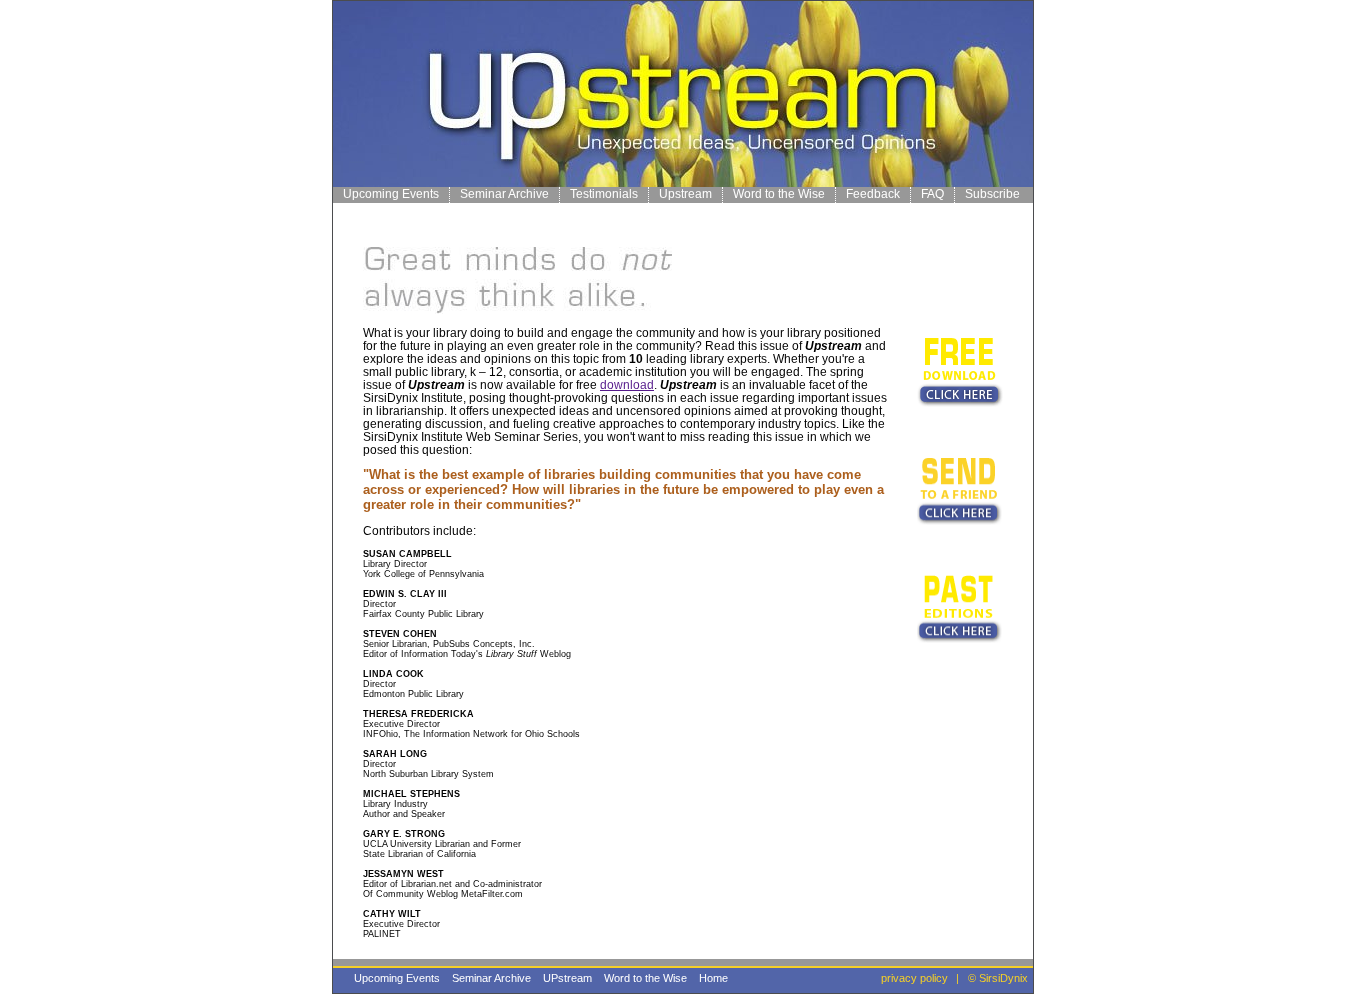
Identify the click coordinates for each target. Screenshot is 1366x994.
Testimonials (604, 194)
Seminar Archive (504, 194)
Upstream (685, 194)
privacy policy (914, 978)
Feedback (873, 194)
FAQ (932, 194)
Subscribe (992, 194)
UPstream (567, 978)
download (627, 384)
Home (713, 978)
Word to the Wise (779, 194)
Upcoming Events (391, 194)
